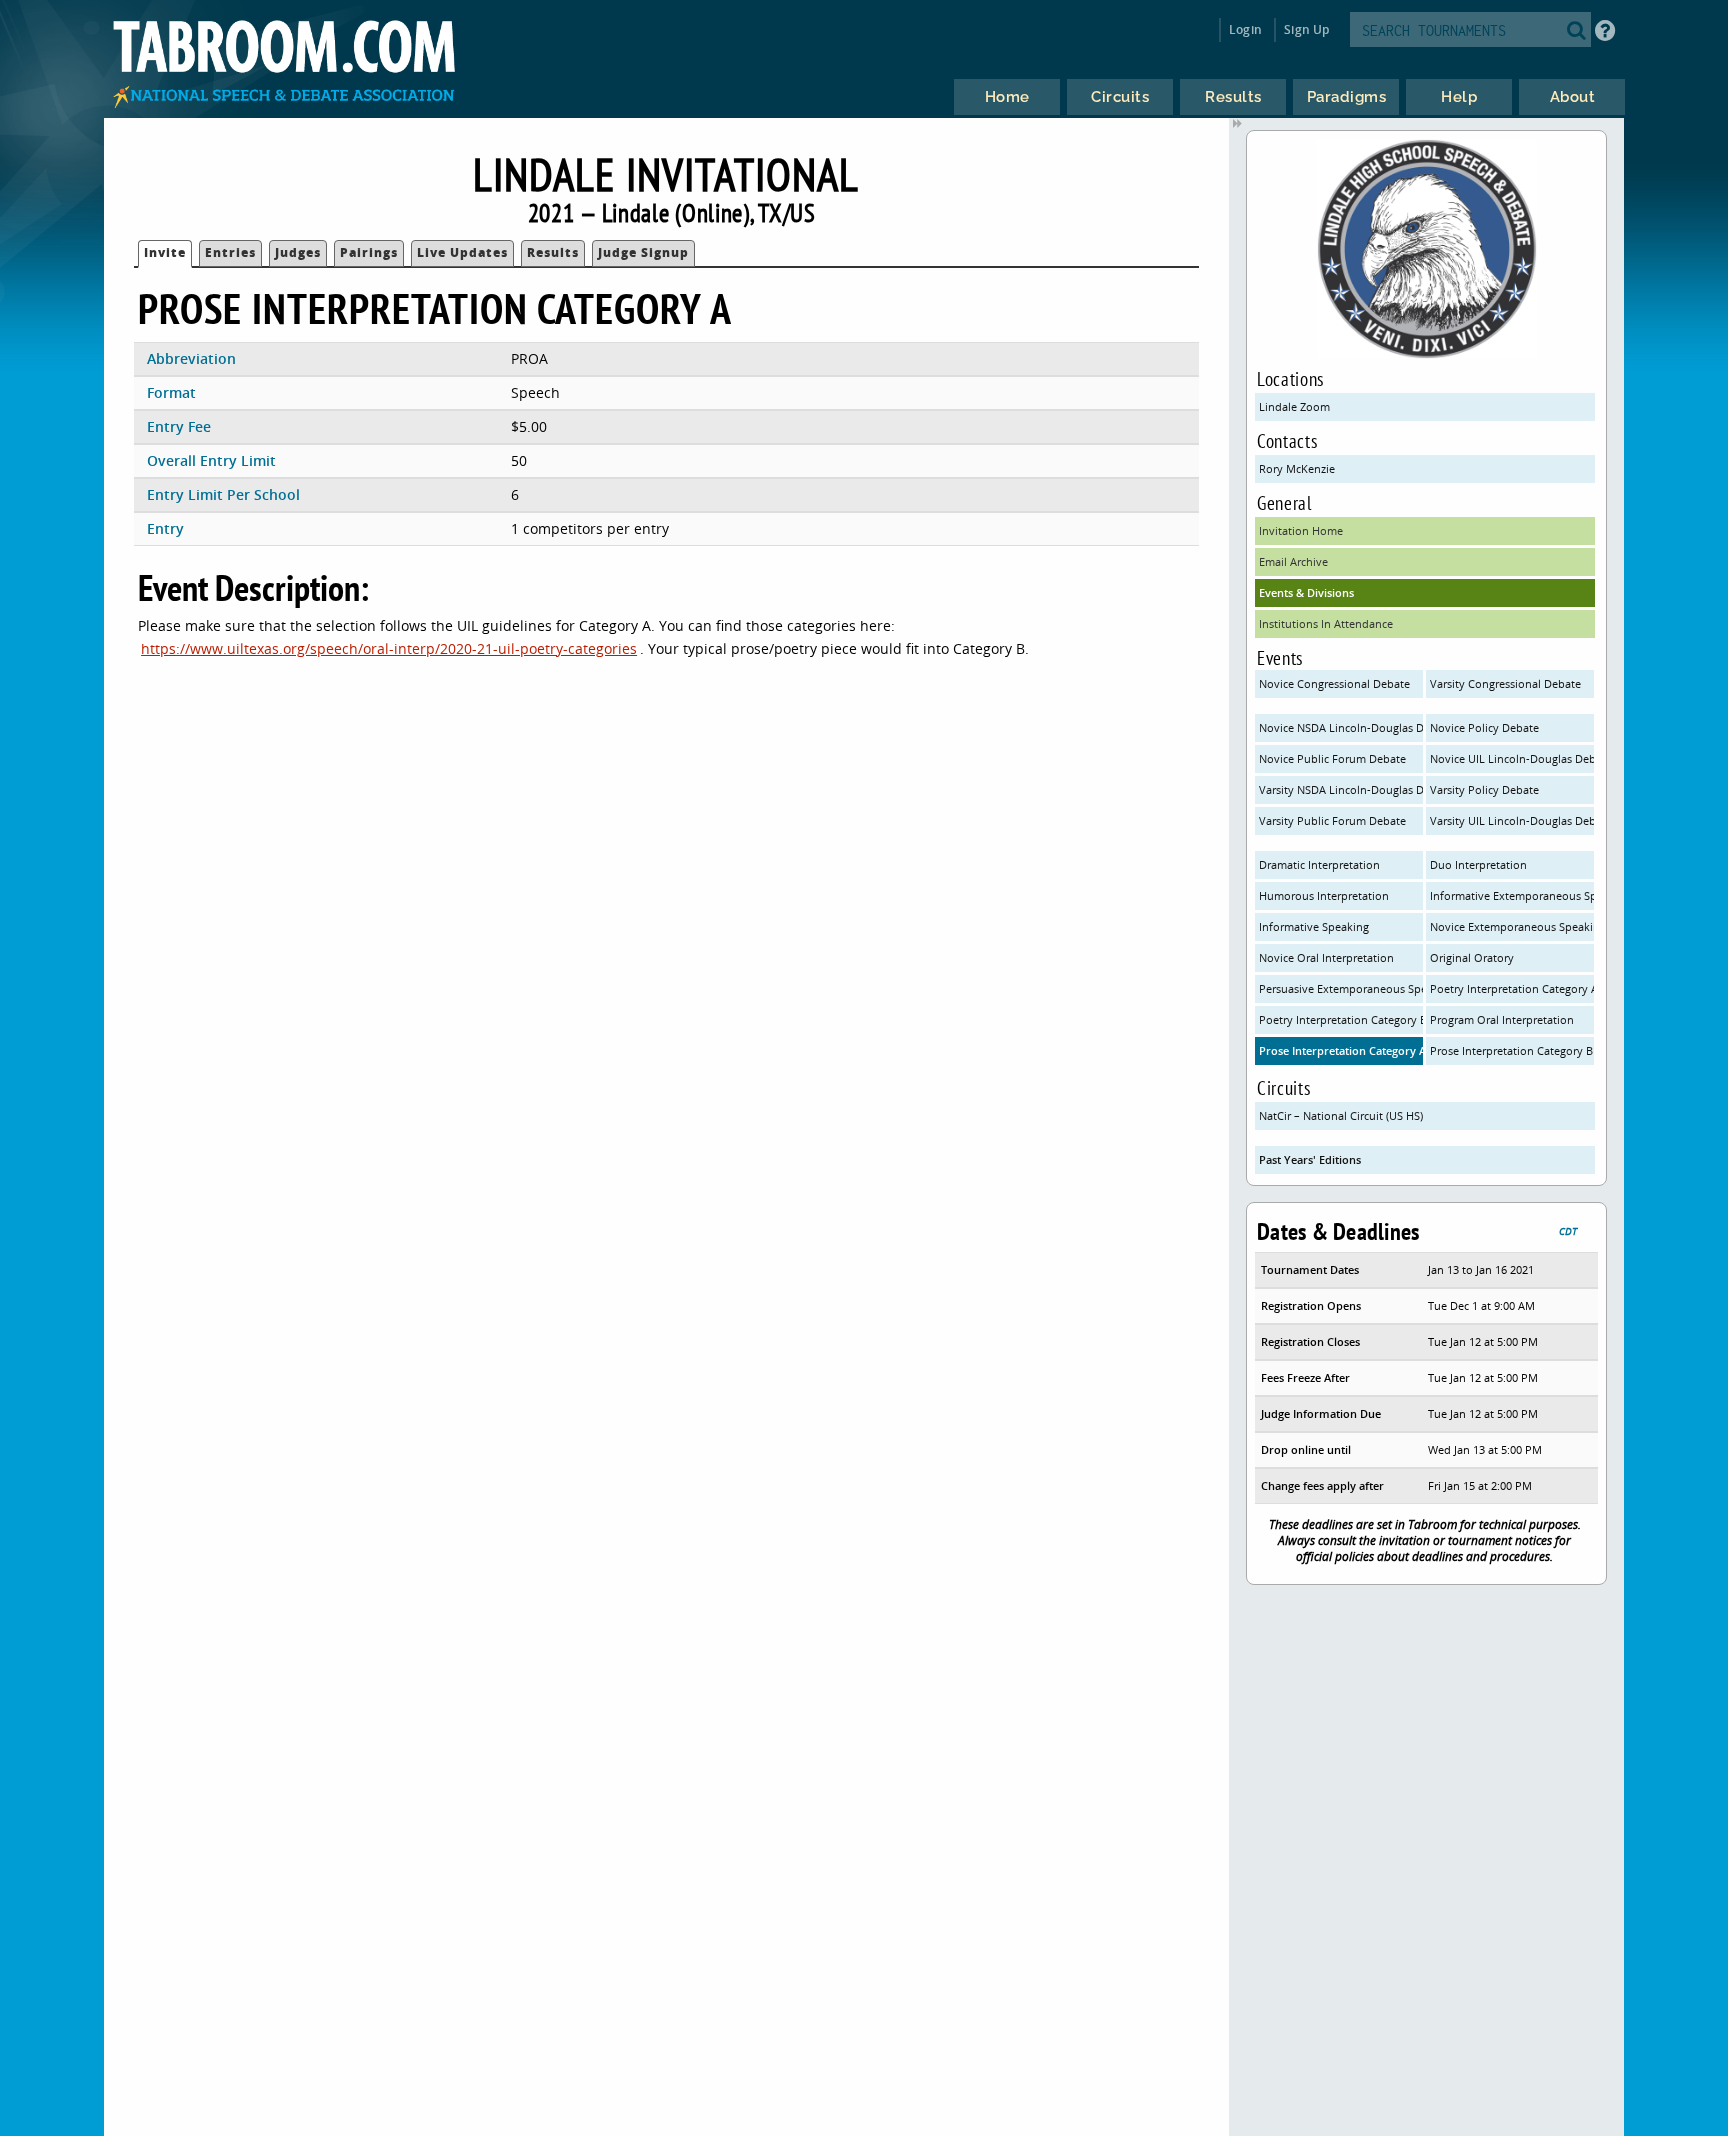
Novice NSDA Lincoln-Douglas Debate (1341, 727)
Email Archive (1293, 561)
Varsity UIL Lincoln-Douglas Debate (1512, 820)
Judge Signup (643, 252)
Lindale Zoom (1294, 406)
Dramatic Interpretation (1319, 864)
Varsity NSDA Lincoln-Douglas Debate (1341, 789)
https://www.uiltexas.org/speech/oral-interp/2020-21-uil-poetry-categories (389, 648)
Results (553, 252)
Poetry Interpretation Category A (1512, 988)
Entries (230, 252)
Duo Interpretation (1478, 864)
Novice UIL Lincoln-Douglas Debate (1512, 758)
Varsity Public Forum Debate (1332, 820)
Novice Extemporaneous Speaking (1512, 926)
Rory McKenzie (1297, 468)
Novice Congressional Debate (1334, 683)
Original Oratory (1472, 957)
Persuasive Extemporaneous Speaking (1341, 988)
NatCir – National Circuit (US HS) (1341, 1115)
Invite (165, 252)
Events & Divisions (1306, 592)
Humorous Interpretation (1324, 895)
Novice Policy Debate (1484, 727)
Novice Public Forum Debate (1332, 758)
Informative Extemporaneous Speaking (1512, 895)
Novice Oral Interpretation (1326, 957)
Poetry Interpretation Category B (1341, 1019)
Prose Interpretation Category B (1511, 1050)
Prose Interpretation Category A (1341, 1050)
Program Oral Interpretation (1502, 1019)
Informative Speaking (1314, 926)
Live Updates (462, 252)
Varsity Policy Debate (1484, 789)
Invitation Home (1301, 530)
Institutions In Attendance (1326, 623)
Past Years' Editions (1310, 1159)
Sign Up (1306, 29)
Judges (298, 252)
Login (1245, 29)
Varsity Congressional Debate (1505, 683)
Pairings (369, 252)
